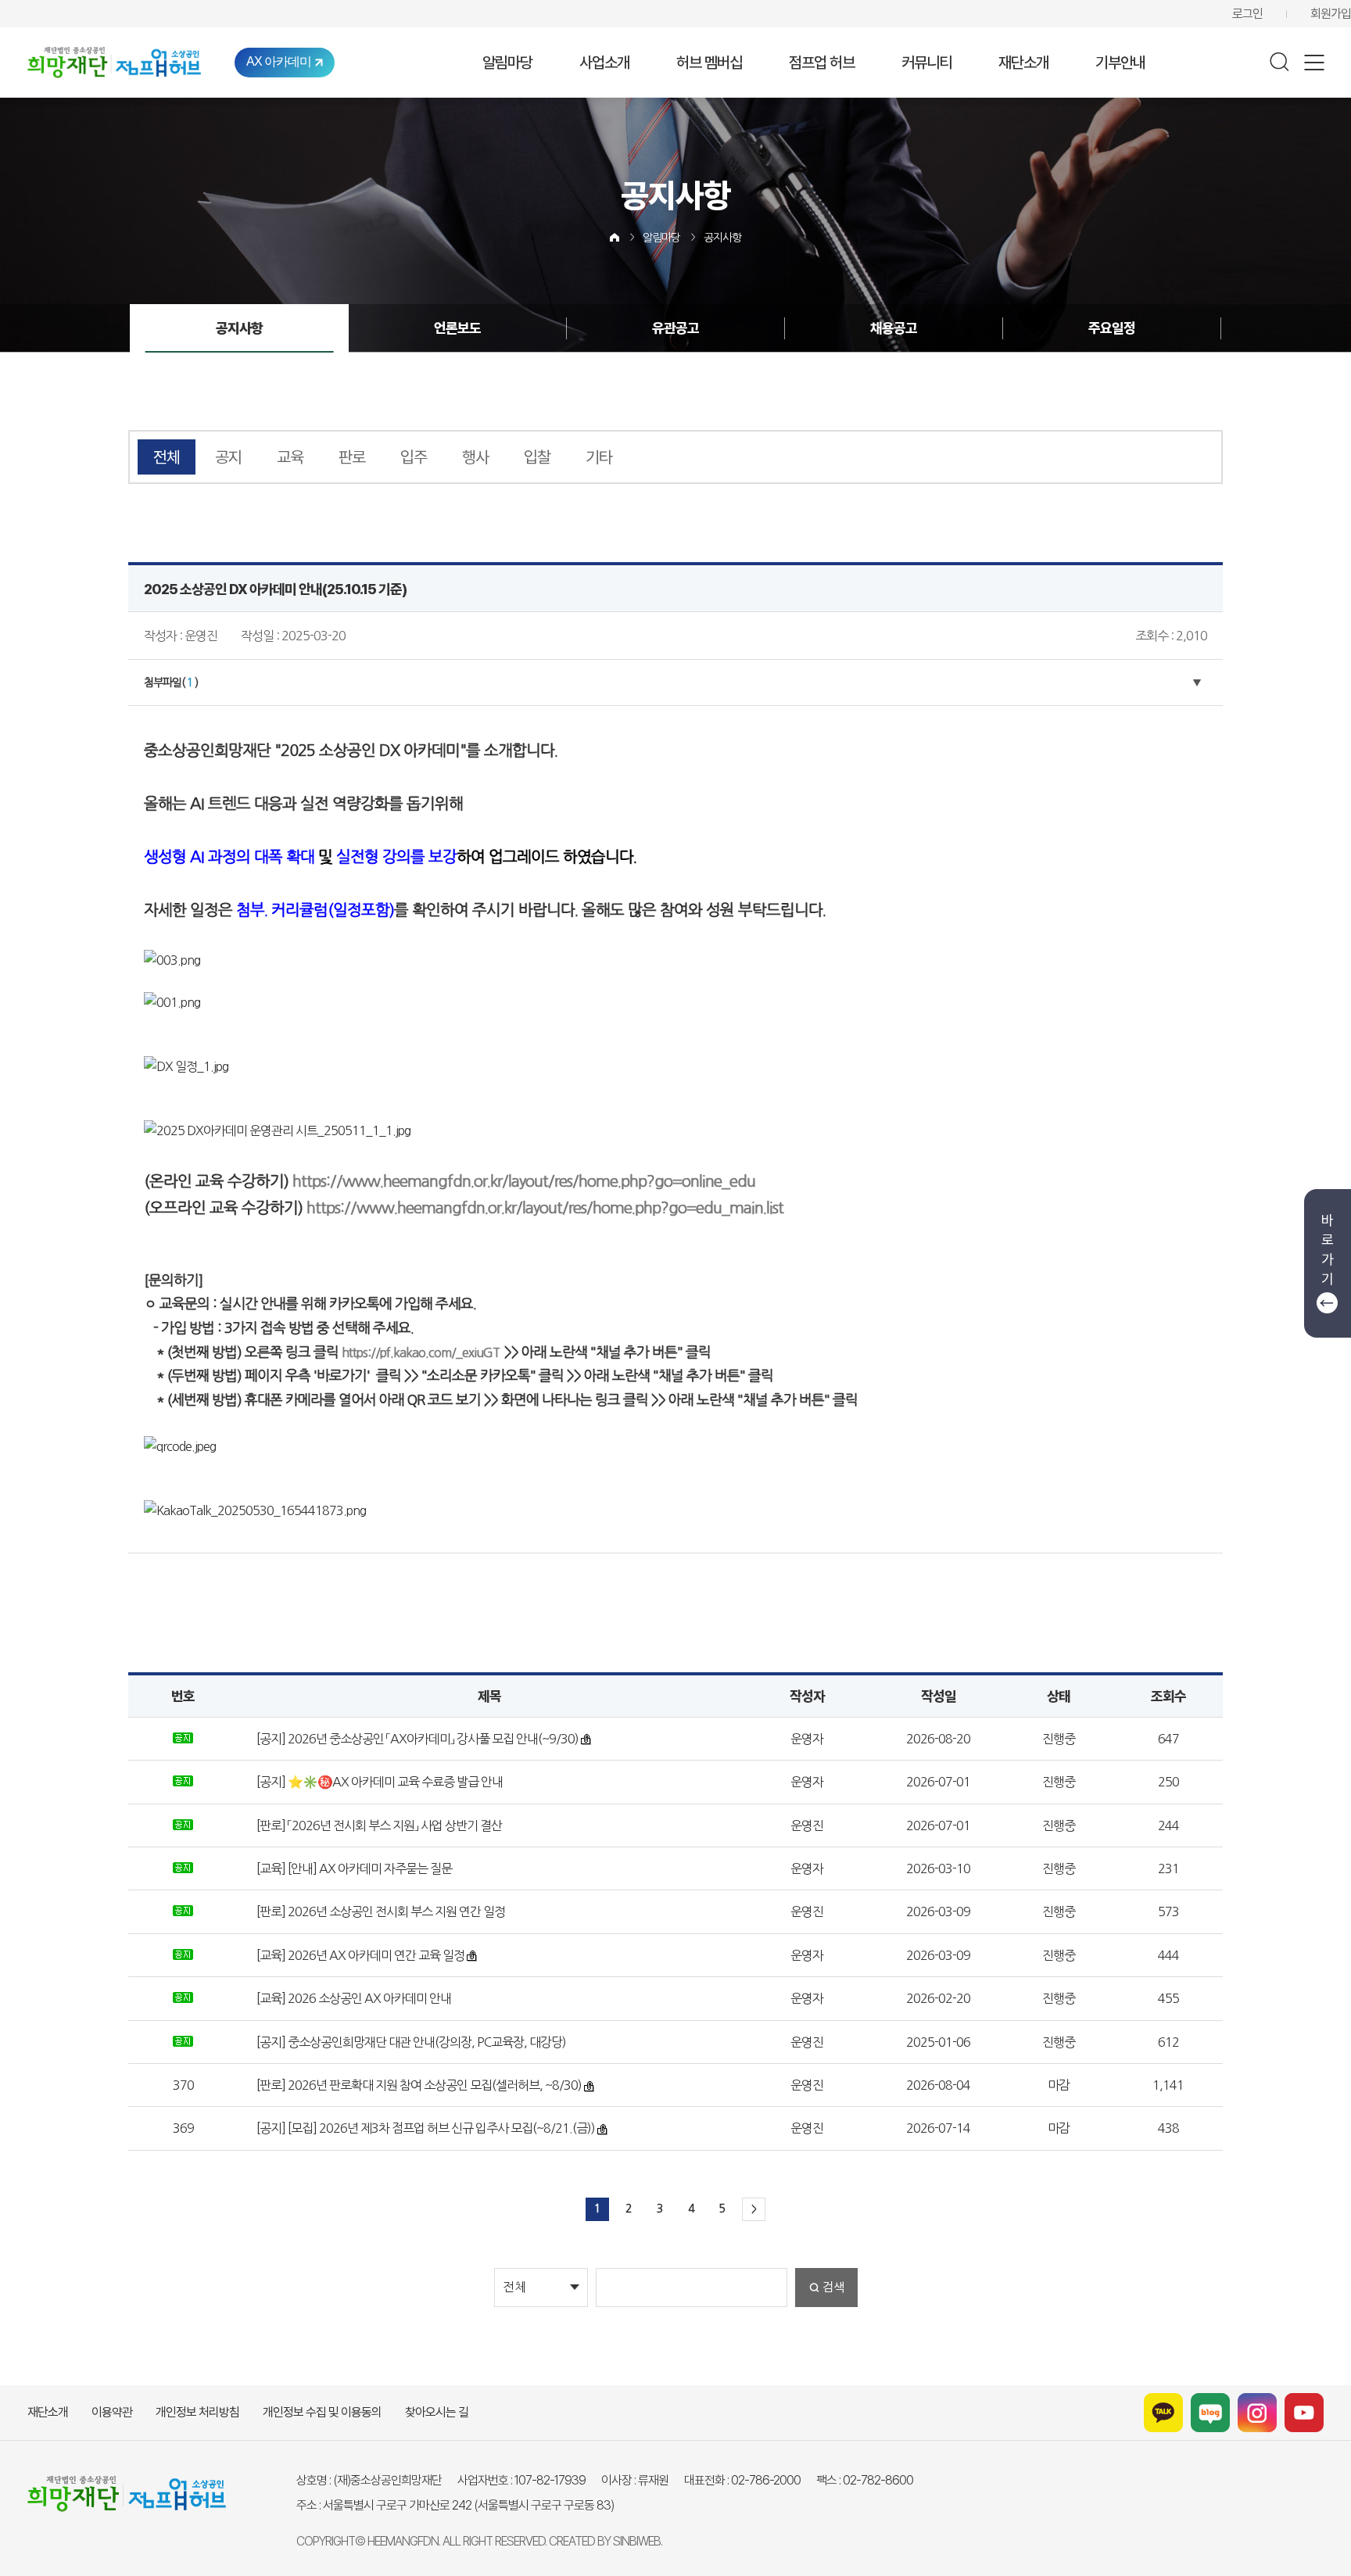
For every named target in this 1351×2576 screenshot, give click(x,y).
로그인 (1247, 14)
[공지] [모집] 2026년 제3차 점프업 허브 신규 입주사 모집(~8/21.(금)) (425, 2128)
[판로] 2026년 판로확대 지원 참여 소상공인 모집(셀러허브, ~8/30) (418, 2085)
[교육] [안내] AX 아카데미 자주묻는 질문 (353, 1868)
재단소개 (1023, 63)
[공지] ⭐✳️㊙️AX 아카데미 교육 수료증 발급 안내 (378, 1782)
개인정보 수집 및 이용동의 (322, 2412)
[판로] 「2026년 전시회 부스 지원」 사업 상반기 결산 (378, 1825)
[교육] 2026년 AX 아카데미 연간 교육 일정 (359, 1955)
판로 (352, 457)
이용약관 (112, 2412)
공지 (228, 457)
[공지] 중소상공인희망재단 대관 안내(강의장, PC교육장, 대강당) (410, 2042)
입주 (414, 457)
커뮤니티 (926, 63)
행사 (475, 457)
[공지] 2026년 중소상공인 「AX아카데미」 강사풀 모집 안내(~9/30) (416, 1739)
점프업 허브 (822, 63)
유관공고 (675, 328)
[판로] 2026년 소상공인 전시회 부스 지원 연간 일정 (380, 1911)
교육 (290, 457)
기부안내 (1120, 63)
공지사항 (722, 238)
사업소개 (604, 63)
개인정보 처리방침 (197, 2412)
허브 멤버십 (709, 63)
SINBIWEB (637, 2541)
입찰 (537, 457)
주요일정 (1112, 328)
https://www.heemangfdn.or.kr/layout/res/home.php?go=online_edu (524, 1181)
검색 (833, 2287)
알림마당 (507, 63)
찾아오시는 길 (437, 2412)
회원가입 (1331, 14)
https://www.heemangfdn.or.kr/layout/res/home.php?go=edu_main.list (545, 1208)
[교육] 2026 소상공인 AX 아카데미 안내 (353, 1998)
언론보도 (457, 328)
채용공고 (894, 328)
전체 (167, 457)
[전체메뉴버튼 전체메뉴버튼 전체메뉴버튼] (1314, 63)
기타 (599, 457)
